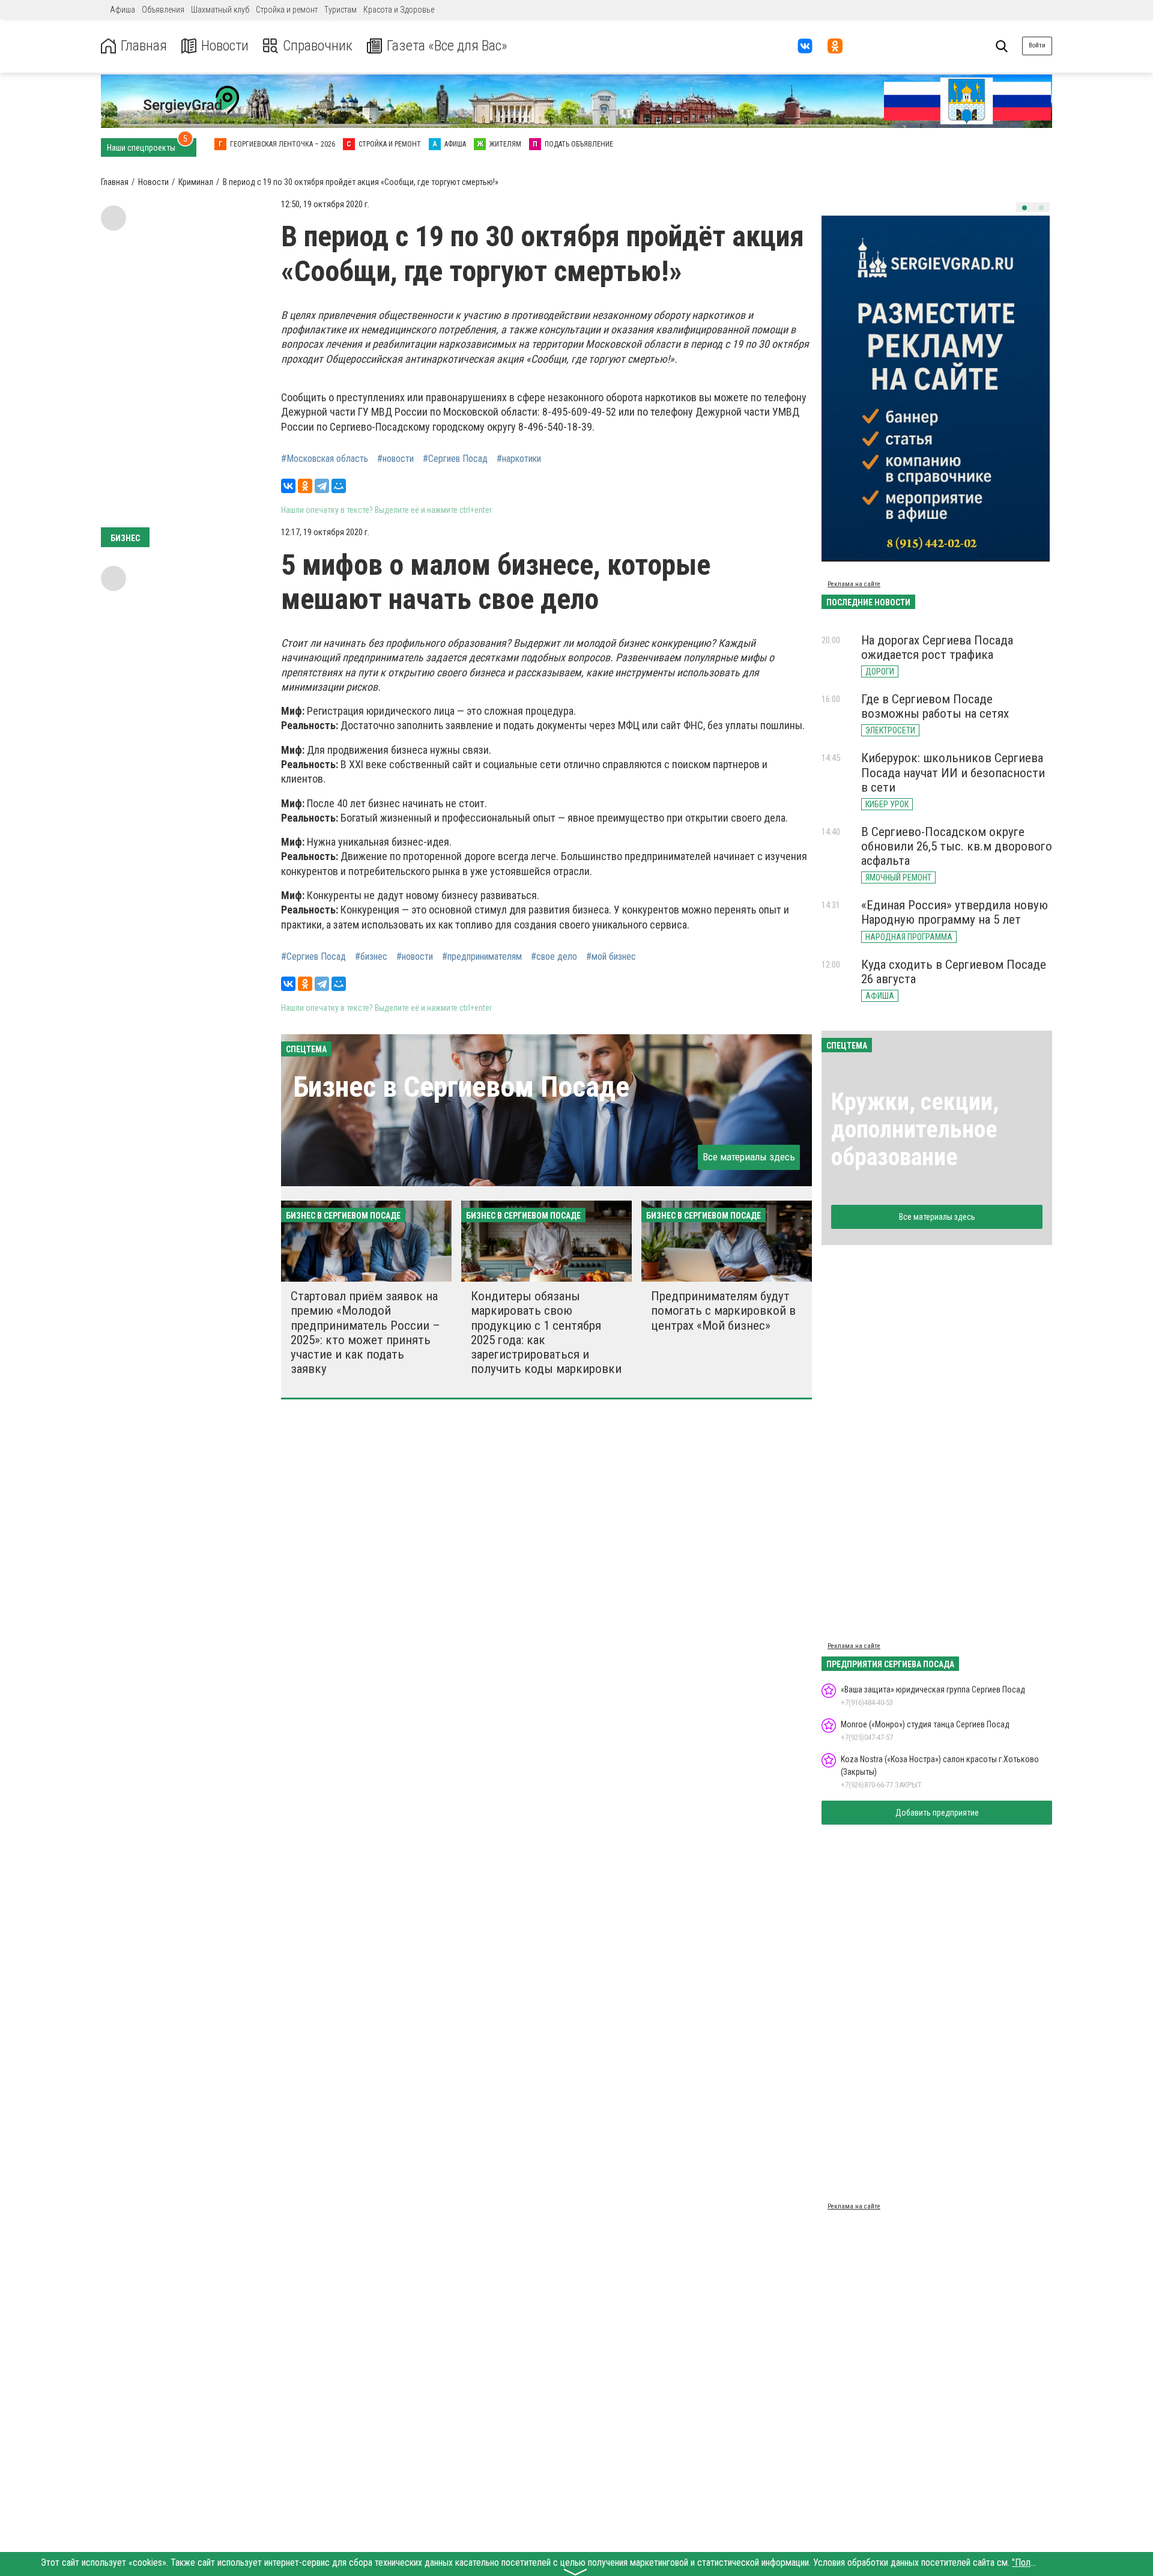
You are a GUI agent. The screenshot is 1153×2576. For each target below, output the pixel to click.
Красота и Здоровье (399, 10)
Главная (144, 46)
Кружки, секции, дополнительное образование (915, 1129)
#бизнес (371, 957)
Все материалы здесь (749, 1157)
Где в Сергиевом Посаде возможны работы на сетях (935, 706)
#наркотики (519, 459)
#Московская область (325, 459)
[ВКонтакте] (288, 486)
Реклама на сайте (854, 584)
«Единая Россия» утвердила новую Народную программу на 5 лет (955, 912)
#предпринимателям (482, 957)
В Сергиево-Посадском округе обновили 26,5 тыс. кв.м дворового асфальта (957, 846)
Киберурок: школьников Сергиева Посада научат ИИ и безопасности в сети (953, 772)
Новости (225, 46)
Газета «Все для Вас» (447, 46)
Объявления (163, 10)
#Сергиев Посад (455, 459)
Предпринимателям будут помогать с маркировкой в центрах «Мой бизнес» (723, 1311)
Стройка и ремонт (287, 10)
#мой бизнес (611, 957)
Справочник (318, 46)
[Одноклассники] (305, 486)
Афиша (123, 10)
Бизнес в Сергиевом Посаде (461, 1087)
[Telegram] (322, 486)
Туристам (340, 10)
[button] (1024, 208)
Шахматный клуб (220, 10)
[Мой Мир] (339, 486)
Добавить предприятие (937, 1813)
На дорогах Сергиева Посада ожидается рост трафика (937, 647)
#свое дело (554, 957)
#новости (395, 459)
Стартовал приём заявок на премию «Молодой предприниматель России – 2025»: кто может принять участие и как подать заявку (365, 1332)
